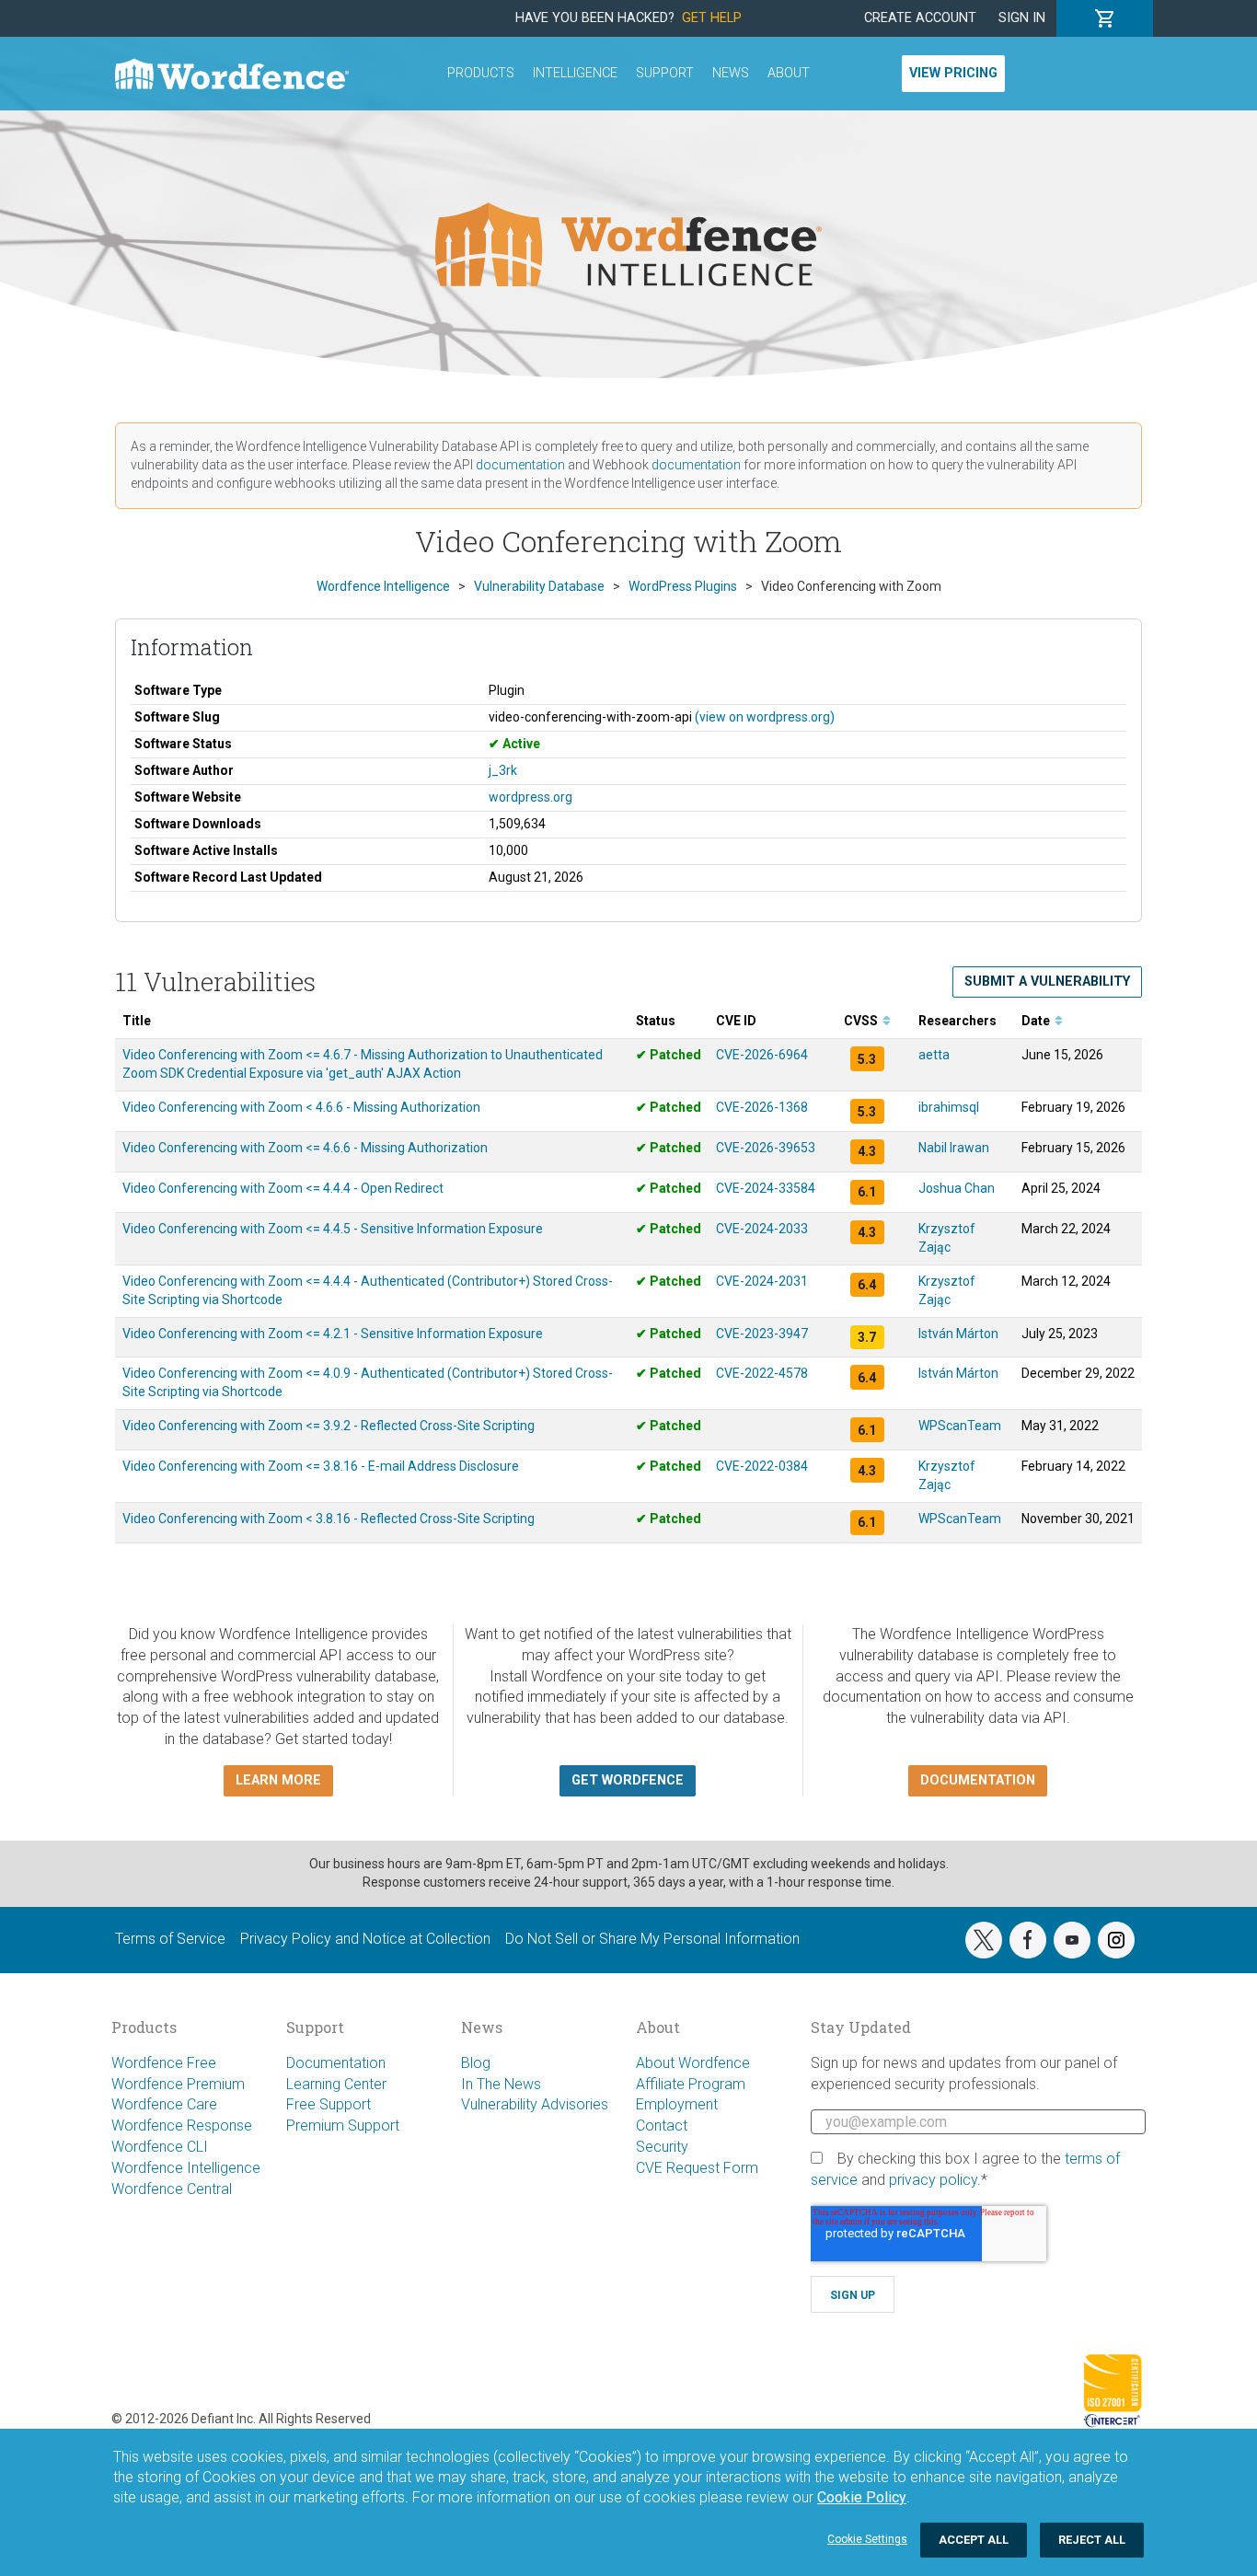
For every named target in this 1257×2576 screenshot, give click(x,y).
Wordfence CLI (160, 2147)
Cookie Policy (862, 2497)
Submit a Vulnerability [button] (1047, 982)
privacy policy (933, 2180)
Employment (677, 2104)
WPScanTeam (960, 1426)
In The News (501, 2084)
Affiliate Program (691, 2084)
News (731, 73)
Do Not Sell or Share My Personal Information (652, 1939)
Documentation (336, 2063)
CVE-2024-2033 (762, 1229)
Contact (662, 2125)
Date (1037, 1021)
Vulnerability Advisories (535, 2104)
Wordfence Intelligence (186, 2168)
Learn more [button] (278, 1780)
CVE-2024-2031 (762, 1281)
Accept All (974, 2540)
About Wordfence (693, 2063)
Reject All (1092, 2540)
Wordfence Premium (178, 2084)
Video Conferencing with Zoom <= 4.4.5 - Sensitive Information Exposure (333, 1229)
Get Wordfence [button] (628, 1780)
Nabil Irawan (954, 1148)
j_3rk (503, 770)
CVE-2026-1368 (762, 1107)
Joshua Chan (957, 1188)
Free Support (329, 2104)
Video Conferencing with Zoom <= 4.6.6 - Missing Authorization (305, 1148)
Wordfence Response (182, 2125)
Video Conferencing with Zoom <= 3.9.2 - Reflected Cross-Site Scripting (329, 1426)
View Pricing (953, 73)
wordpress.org (530, 797)
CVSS (862, 1021)
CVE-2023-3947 (762, 1334)
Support (665, 73)
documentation (520, 465)
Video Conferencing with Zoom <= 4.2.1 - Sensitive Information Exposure (333, 1334)
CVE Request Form (697, 2168)
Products (481, 73)
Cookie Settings (867, 2539)
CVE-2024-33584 (766, 1188)
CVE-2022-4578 (762, 1373)
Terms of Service (170, 1939)
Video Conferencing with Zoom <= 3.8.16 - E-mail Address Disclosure (321, 1466)
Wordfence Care (164, 2104)
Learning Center (336, 2084)
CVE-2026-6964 (762, 1055)
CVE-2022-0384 (762, 1466)
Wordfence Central (172, 2189)
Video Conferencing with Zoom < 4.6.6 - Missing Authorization (301, 1107)
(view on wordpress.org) (765, 717)
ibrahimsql (949, 1107)
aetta (934, 1055)
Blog (476, 2063)
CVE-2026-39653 (766, 1148)
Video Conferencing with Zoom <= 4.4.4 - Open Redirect (283, 1188)
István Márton (958, 1334)
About (789, 73)
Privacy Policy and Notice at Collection (365, 1939)
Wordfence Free (164, 2063)
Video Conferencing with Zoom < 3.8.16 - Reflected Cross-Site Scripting (329, 1519)
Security (662, 2147)
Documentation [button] (978, 1780)
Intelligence (575, 73)
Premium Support (343, 2125)
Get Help (712, 18)
